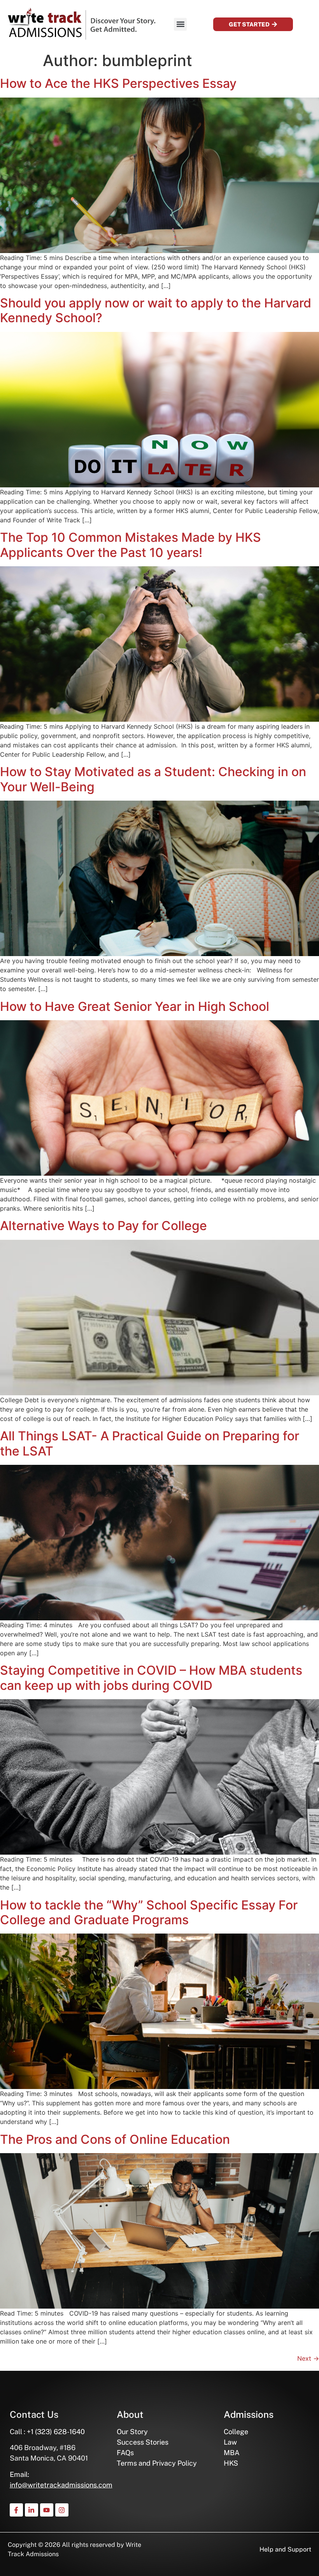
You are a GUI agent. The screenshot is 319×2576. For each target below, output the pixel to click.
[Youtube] (47, 2510)
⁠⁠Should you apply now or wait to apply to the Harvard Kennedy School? (156, 310)
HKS (231, 2463)
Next (308, 2358)
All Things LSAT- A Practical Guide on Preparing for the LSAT (150, 1443)
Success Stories (143, 2442)
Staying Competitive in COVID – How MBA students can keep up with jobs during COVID (151, 1678)
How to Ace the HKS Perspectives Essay (118, 83)
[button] (180, 24)
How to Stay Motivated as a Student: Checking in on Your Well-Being (153, 779)
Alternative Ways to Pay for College (103, 1226)
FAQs (125, 2453)
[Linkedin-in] (32, 2510)
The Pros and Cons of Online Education (115, 2139)
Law (230, 2442)
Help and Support (285, 2549)
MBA (232, 2453)
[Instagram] (62, 2510)
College (236, 2432)
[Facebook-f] (16, 2510)
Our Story (132, 2432)
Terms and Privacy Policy (157, 2463)
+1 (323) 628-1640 (56, 2432)
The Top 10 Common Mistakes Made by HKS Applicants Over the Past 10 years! (131, 545)
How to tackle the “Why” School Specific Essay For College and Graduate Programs (149, 1912)
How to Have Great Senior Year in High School (135, 1006)
